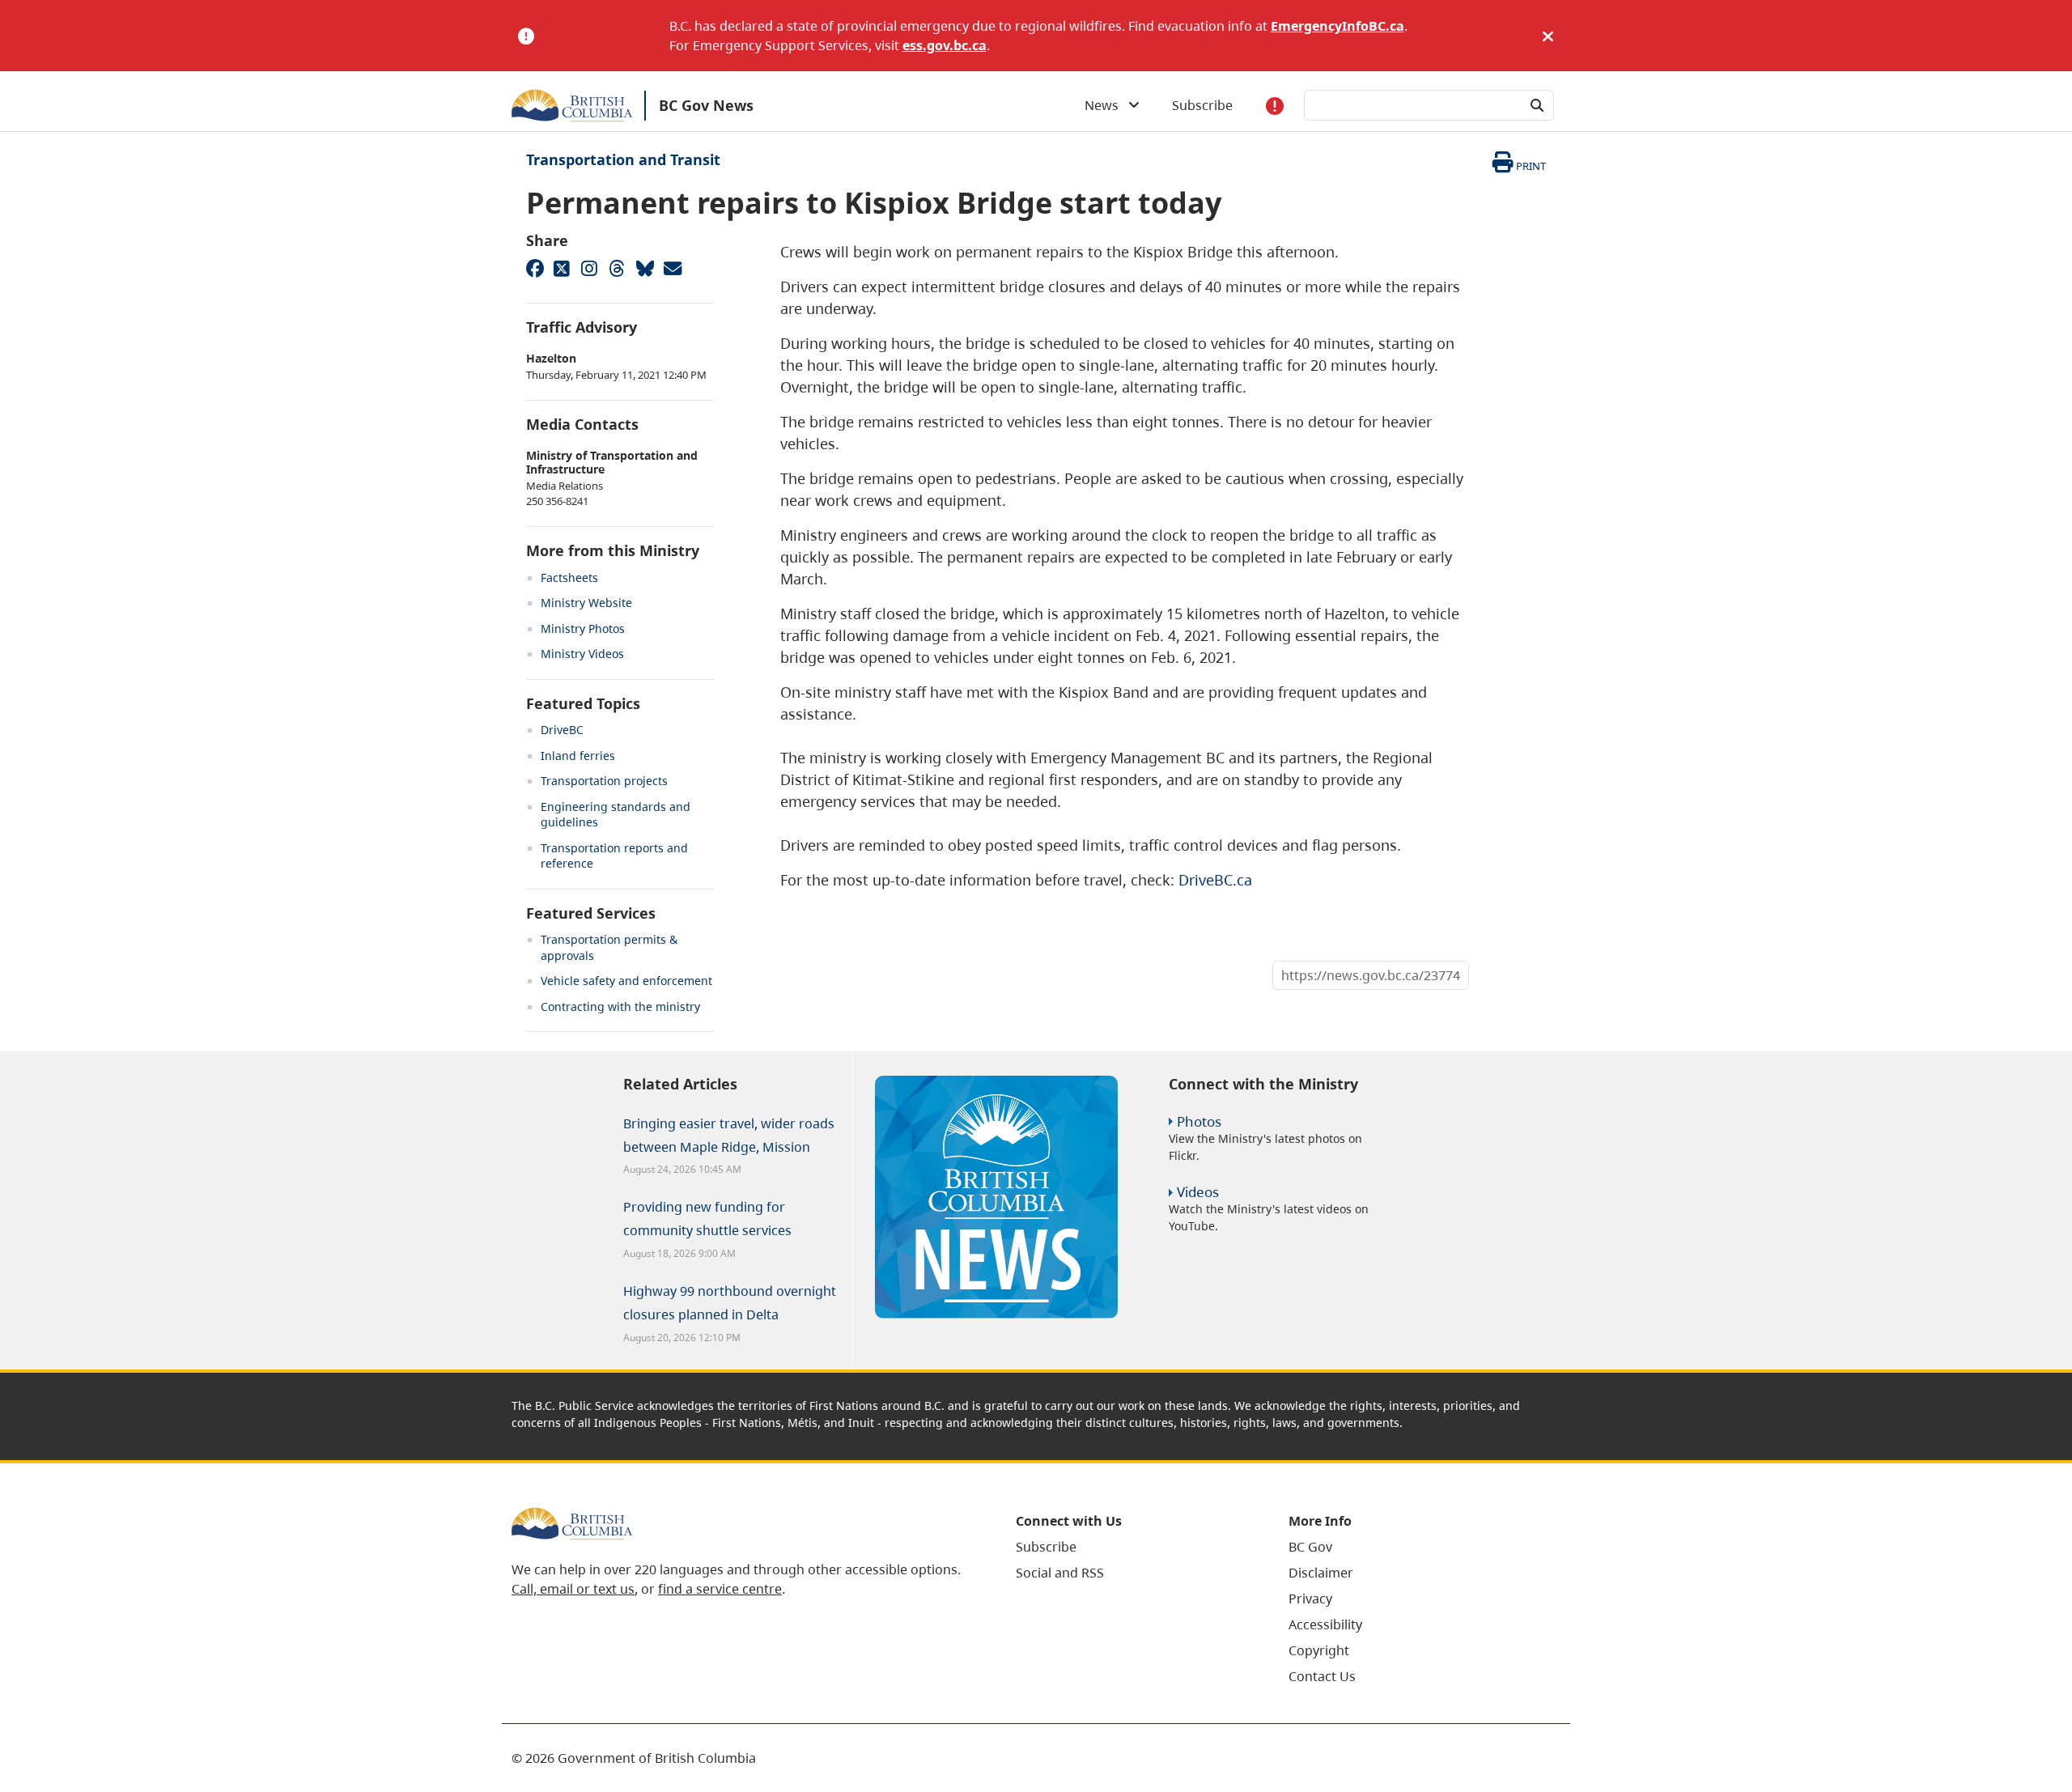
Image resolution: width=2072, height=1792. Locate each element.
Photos (1199, 1121)
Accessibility (1325, 1624)
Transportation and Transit (623, 159)
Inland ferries (578, 756)
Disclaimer (1321, 1573)
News (1106, 105)
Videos (1198, 1192)
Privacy (1310, 1599)
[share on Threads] (617, 268)
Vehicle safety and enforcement (626, 981)
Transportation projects (604, 781)
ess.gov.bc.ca (945, 45)
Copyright (1319, 1650)
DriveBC (562, 730)
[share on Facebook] (534, 268)
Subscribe (1202, 105)
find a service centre (720, 1589)
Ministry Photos (583, 628)
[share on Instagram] (589, 268)
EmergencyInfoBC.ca (1337, 26)
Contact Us (1322, 1676)
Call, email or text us (573, 1589)
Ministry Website (586, 603)
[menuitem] (1132, 1547)
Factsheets (569, 578)
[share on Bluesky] (644, 268)
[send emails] (672, 268)
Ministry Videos (582, 654)
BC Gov (1310, 1547)
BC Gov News (706, 105)
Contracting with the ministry (620, 1006)
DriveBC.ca (1215, 880)
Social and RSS (1060, 1573)
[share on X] (562, 268)
